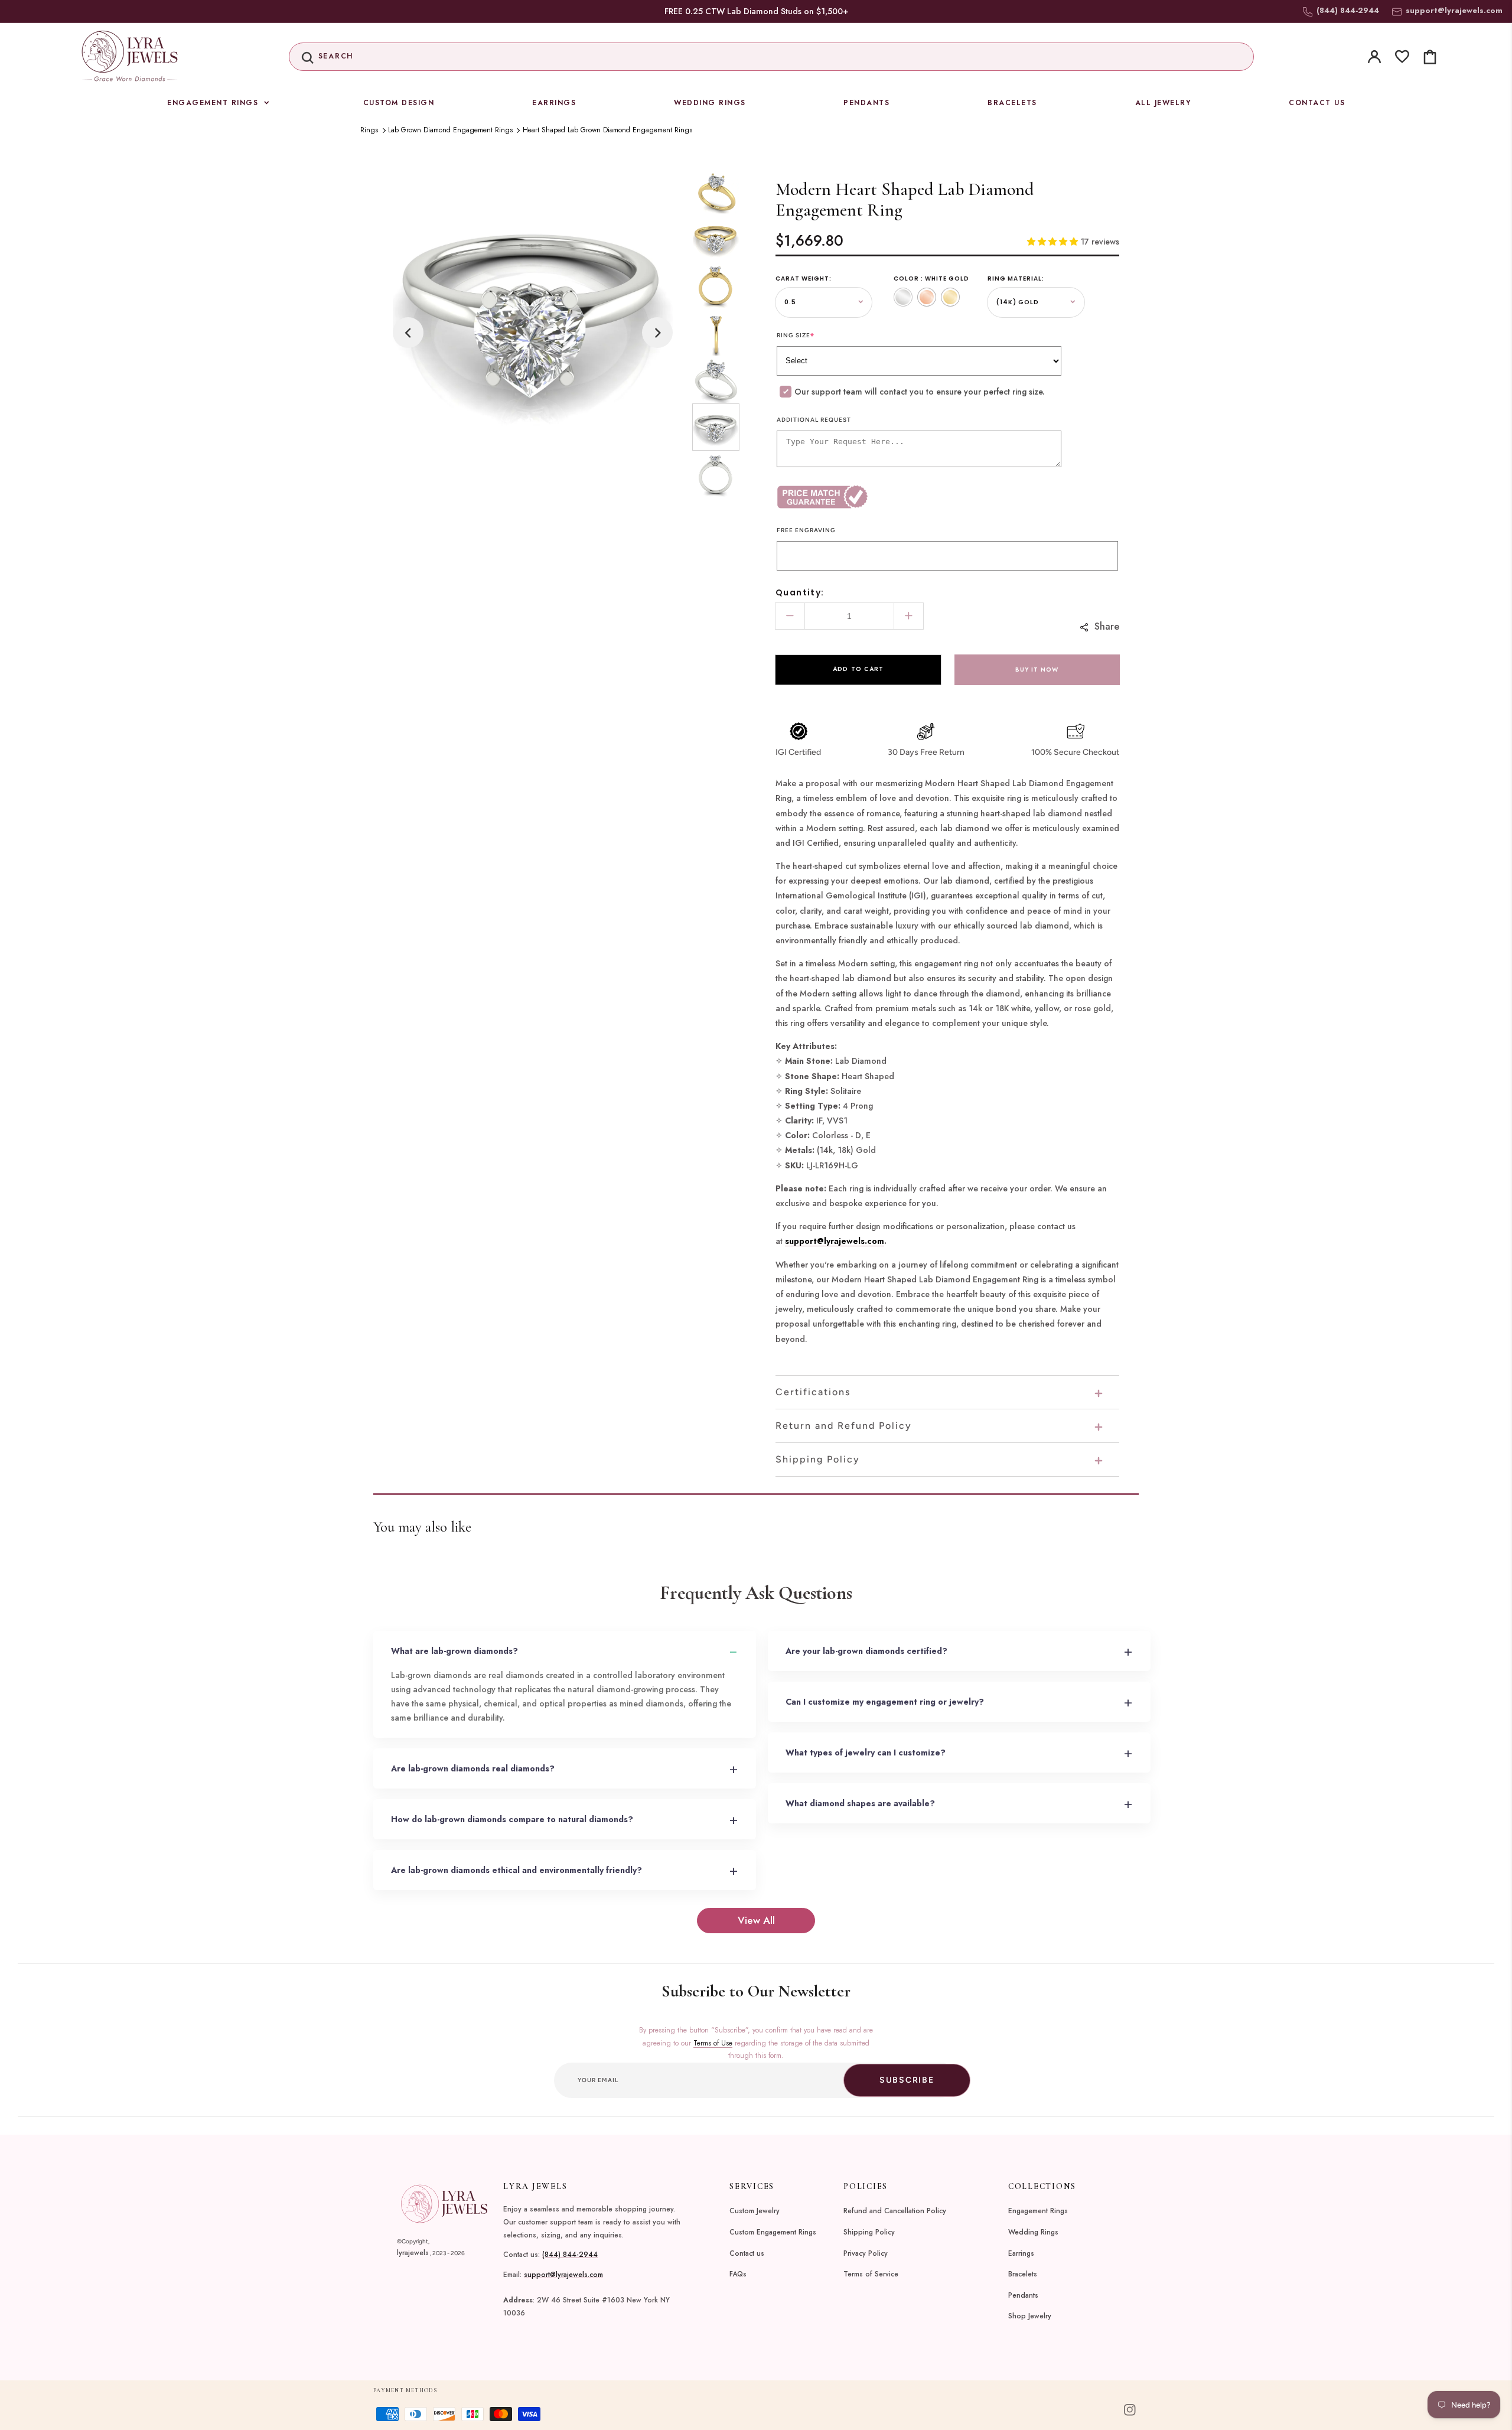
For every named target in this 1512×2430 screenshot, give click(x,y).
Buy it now (1037, 670)
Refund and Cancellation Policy (895, 2211)
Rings (369, 130)
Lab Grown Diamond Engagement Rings (450, 130)
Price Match (862, 497)
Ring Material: (1016, 278)
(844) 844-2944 (570, 2255)
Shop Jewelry (1030, 2316)
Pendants (1023, 2295)
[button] (772, 57)
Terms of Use (713, 2043)
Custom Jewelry (755, 2211)
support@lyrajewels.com (1454, 10)
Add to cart (858, 669)
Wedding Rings (1033, 2232)
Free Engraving (806, 530)
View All (756, 1920)
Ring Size (796, 335)
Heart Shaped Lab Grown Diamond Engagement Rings (607, 130)
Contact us (747, 2253)
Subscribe (907, 2080)
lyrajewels (413, 2253)
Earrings (1021, 2253)
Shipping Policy (869, 2232)
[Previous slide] (408, 333)
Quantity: (800, 592)
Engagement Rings (1038, 2211)
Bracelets (1023, 2274)
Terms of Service (871, 2274)
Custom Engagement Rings (773, 2232)
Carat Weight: (804, 278)
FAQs (738, 2274)
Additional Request (814, 420)
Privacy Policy (866, 2253)
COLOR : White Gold (931, 278)
